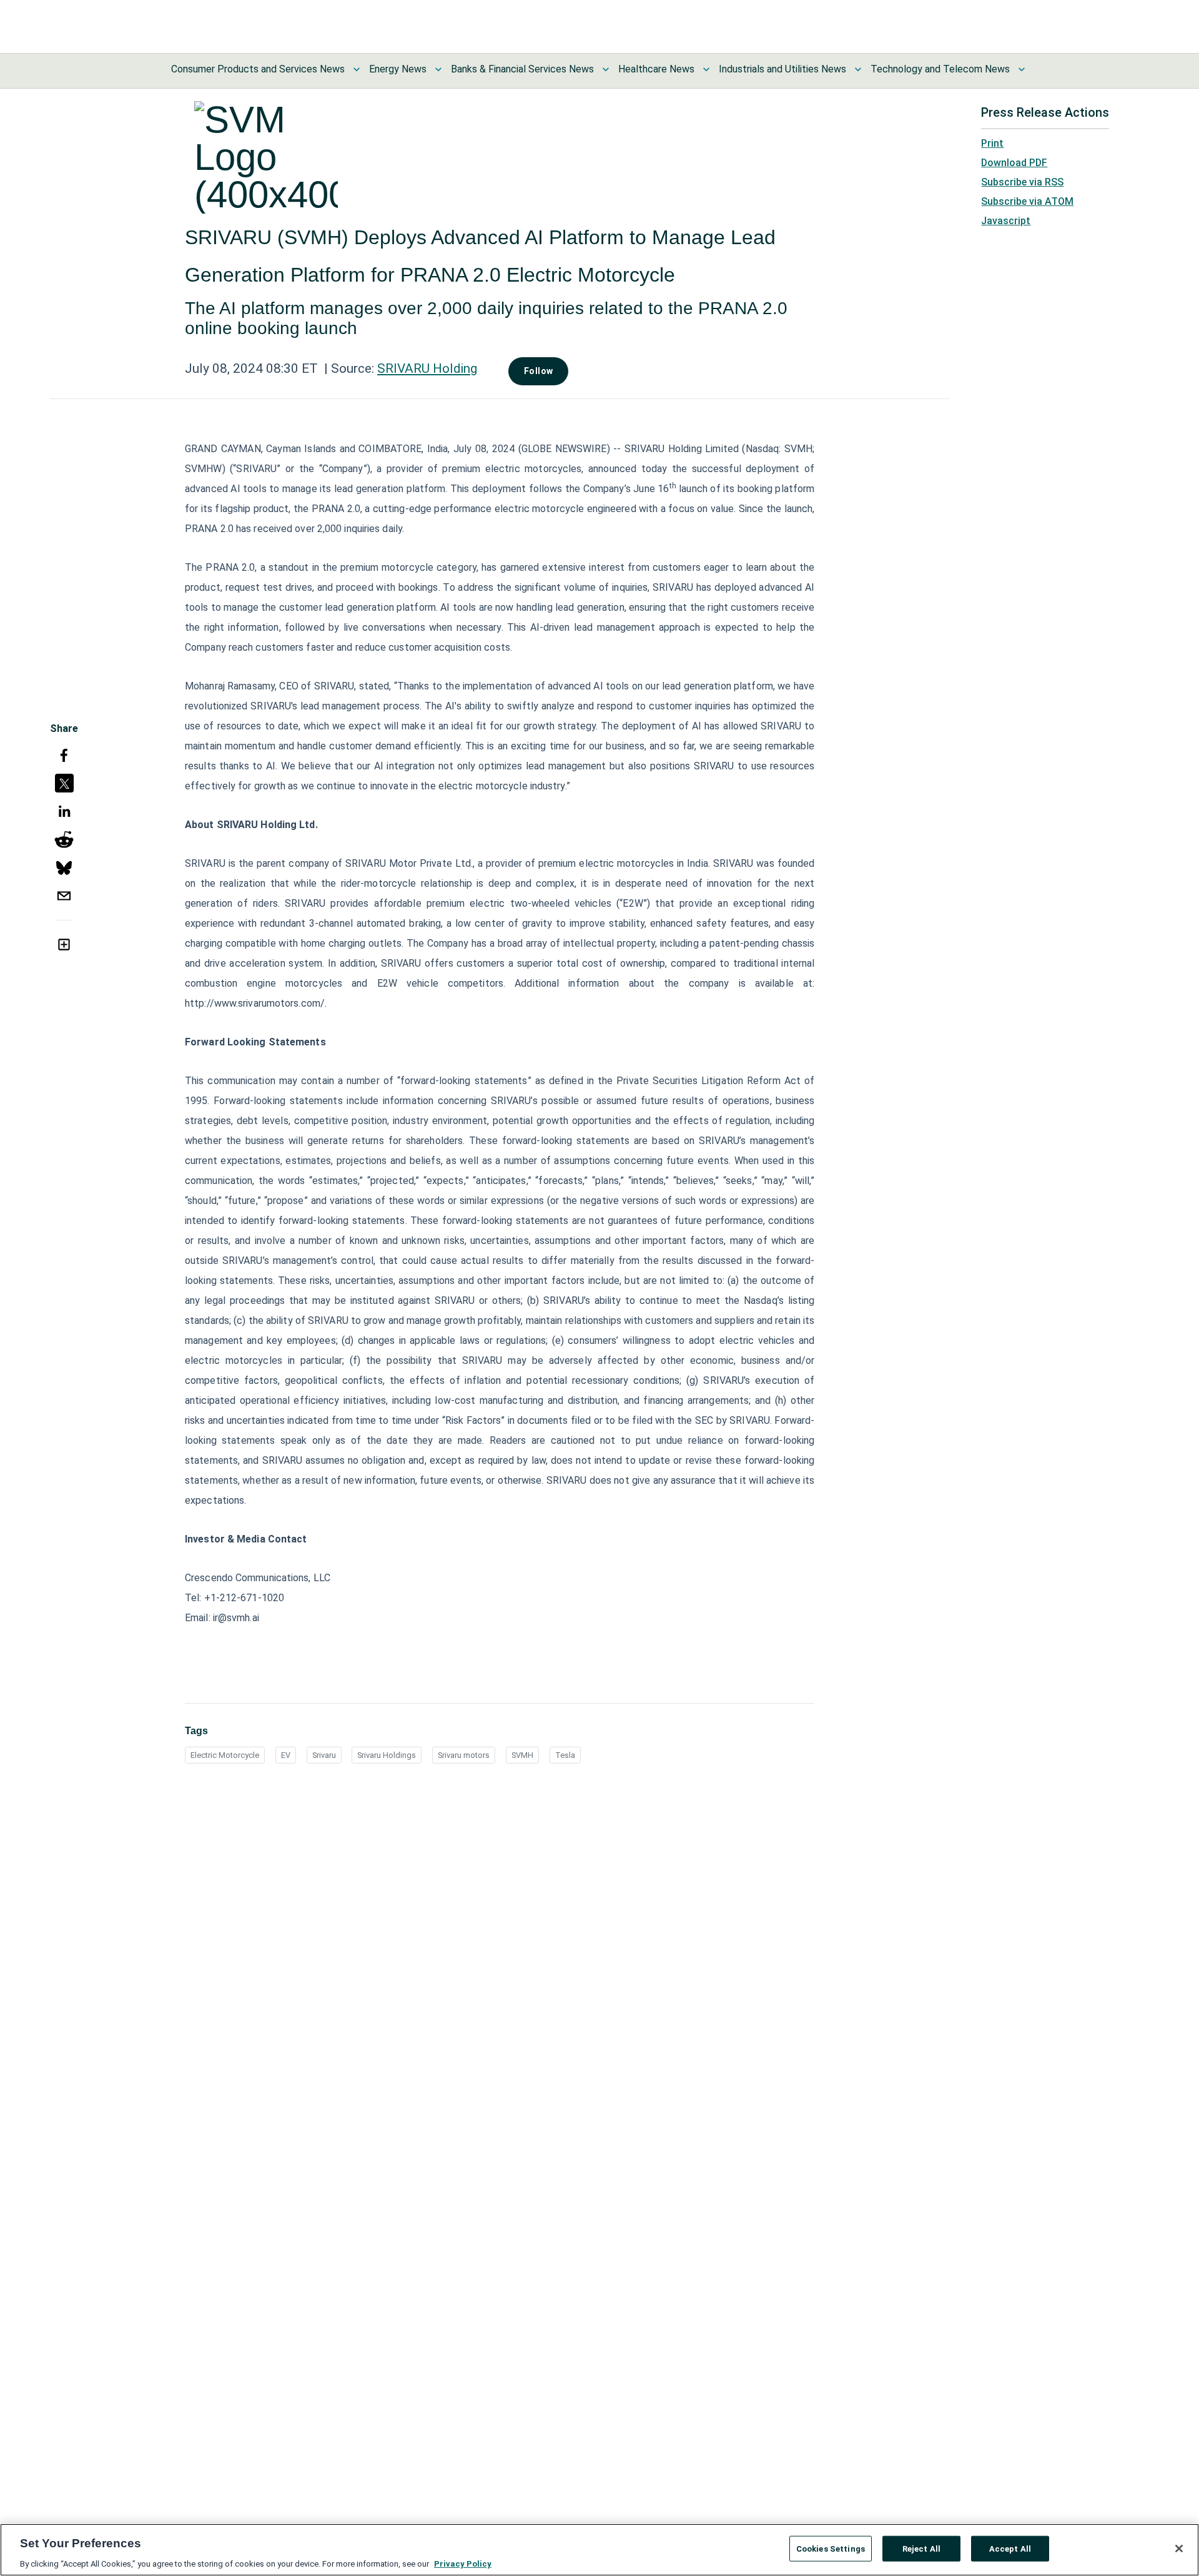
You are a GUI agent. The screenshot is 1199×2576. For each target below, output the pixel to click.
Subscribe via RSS (1022, 182)
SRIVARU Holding (427, 368)
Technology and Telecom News (940, 69)
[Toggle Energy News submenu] (438, 69)
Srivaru (324, 1755)
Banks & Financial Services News (522, 69)
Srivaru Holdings (387, 1755)
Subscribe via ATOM (1027, 201)
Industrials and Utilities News (782, 69)
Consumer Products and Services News (258, 69)
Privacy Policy (463, 2563)
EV (286, 1755)
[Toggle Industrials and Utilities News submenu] (858, 69)
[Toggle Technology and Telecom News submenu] (1022, 69)
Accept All (1010, 2548)
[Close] (1179, 2549)
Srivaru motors (464, 1755)
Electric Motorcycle (225, 1755)
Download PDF (1014, 163)
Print (992, 143)
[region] (599, 2550)
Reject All (921, 2548)
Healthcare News (656, 69)
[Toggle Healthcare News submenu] (706, 69)
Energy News (398, 69)
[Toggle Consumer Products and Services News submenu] (357, 69)
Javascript (1006, 221)
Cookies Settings (831, 2548)
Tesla (565, 1755)
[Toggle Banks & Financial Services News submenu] (606, 69)
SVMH (522, 1755)
